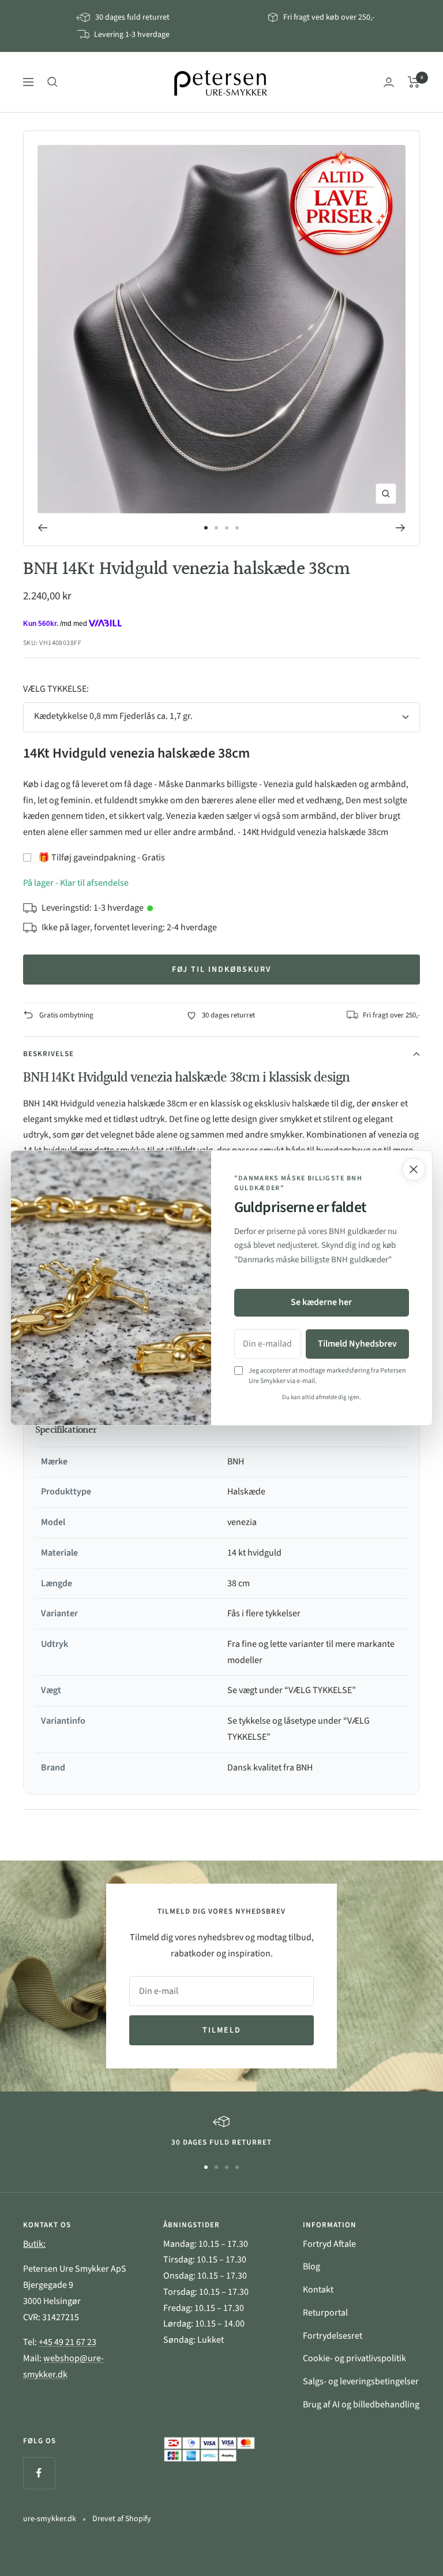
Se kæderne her (321, 1302)
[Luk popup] (414, 1169)
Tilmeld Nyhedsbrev (357, 1344)
